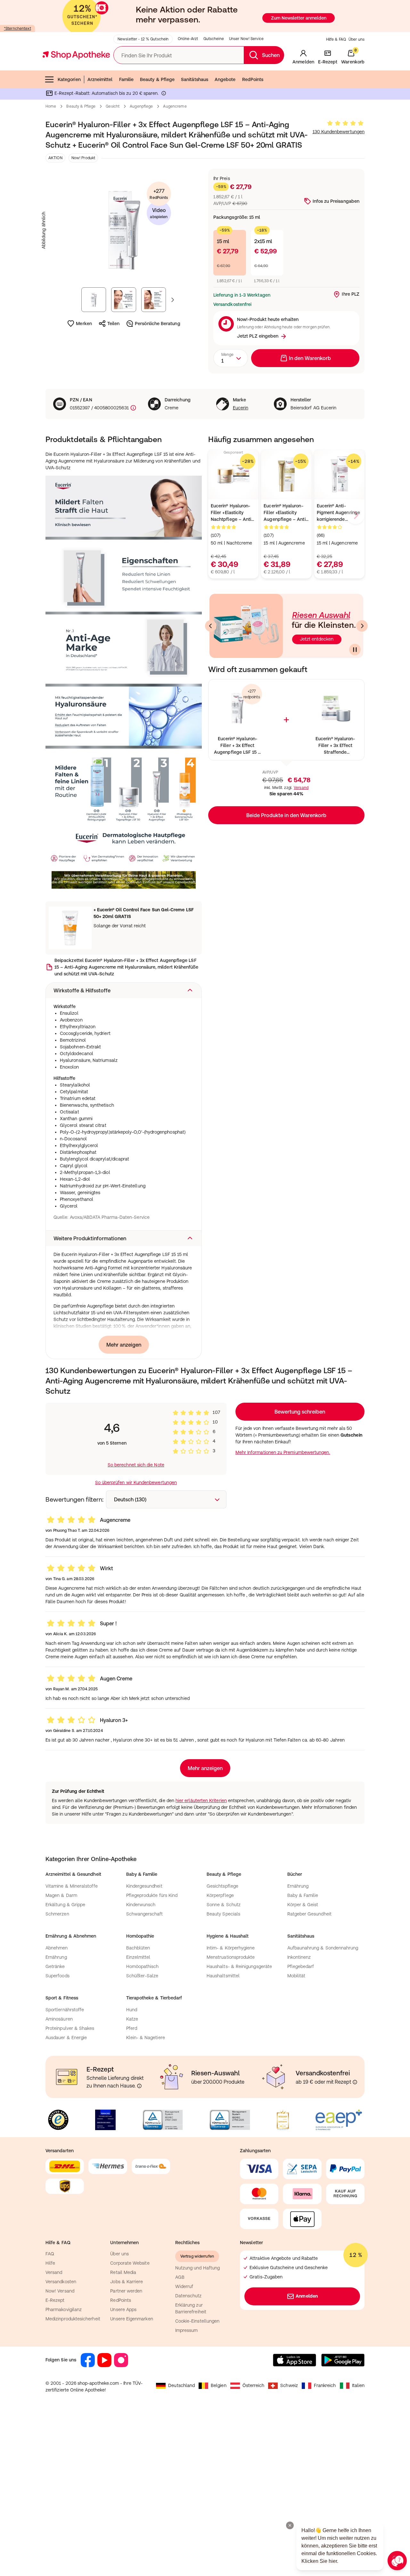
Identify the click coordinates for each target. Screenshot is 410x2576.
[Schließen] (299, 1194)
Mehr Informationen (205, 1354)
